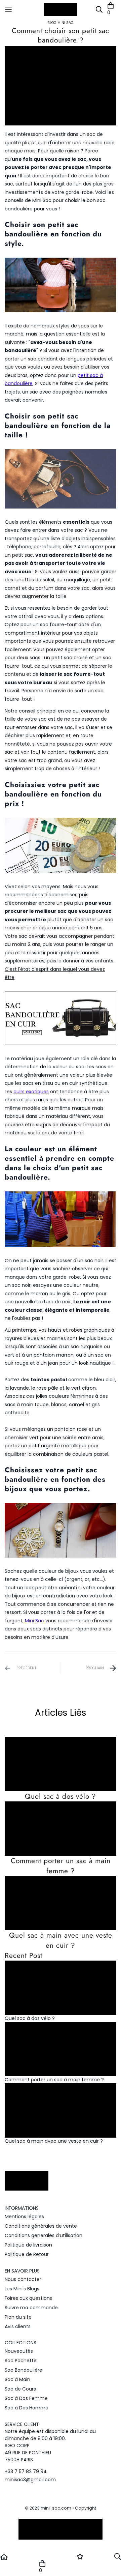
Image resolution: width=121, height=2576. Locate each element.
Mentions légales (24, 2217)
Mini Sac (34, 1621)
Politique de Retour (27, 2254)
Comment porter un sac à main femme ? (61, 1866)
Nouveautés (19, 2351)
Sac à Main (17, 2379)
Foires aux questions (28, 2298)
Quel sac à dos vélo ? (61, 1796)
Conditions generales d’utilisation (44, 2235)
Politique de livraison (28, 2245)
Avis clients (18, 2326)
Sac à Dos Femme (26, 2398)
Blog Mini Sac (61, 23)
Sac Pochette (21, 2361)
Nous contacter (23, 2279)
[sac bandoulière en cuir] (61, 1018)
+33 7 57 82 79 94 (26, 2471)
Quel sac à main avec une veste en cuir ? (61, 1940)
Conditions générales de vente (41, 2226)
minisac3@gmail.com (30, 2480)
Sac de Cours (20, 2389)
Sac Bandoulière (24, 2370)
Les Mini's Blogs (22, 2289)
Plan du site (18, 2317)
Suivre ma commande (31, 2308)
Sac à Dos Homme (27, 2408)
